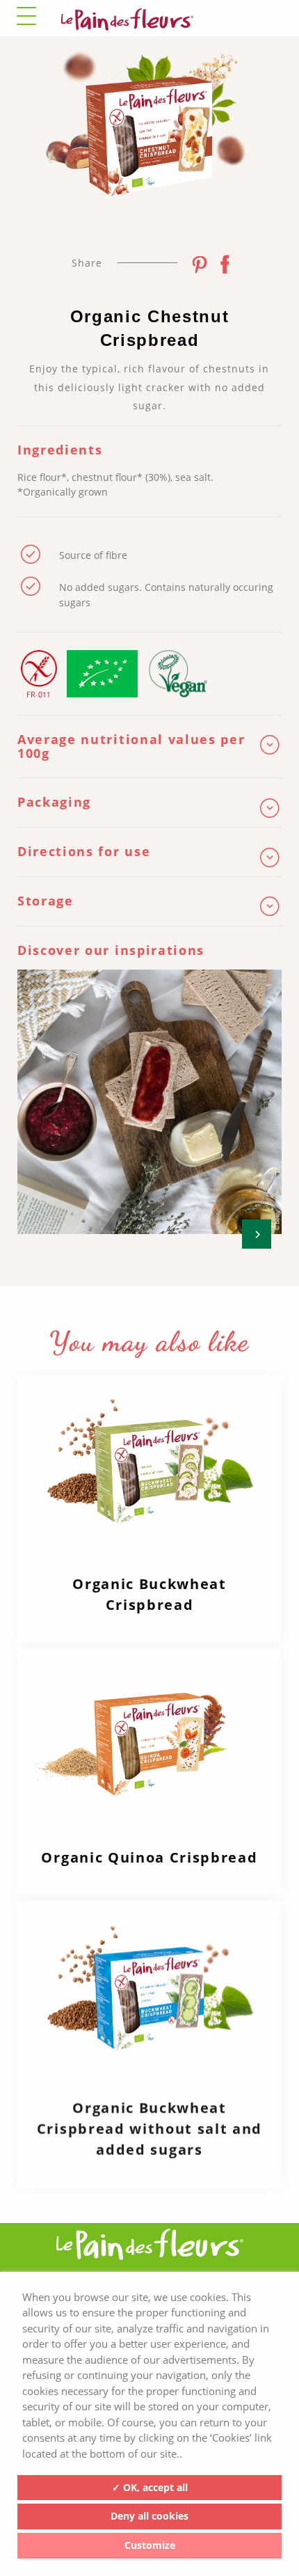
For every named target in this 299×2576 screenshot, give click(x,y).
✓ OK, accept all (150, 2487)
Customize (150, 2545)
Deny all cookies (149, 2516)
